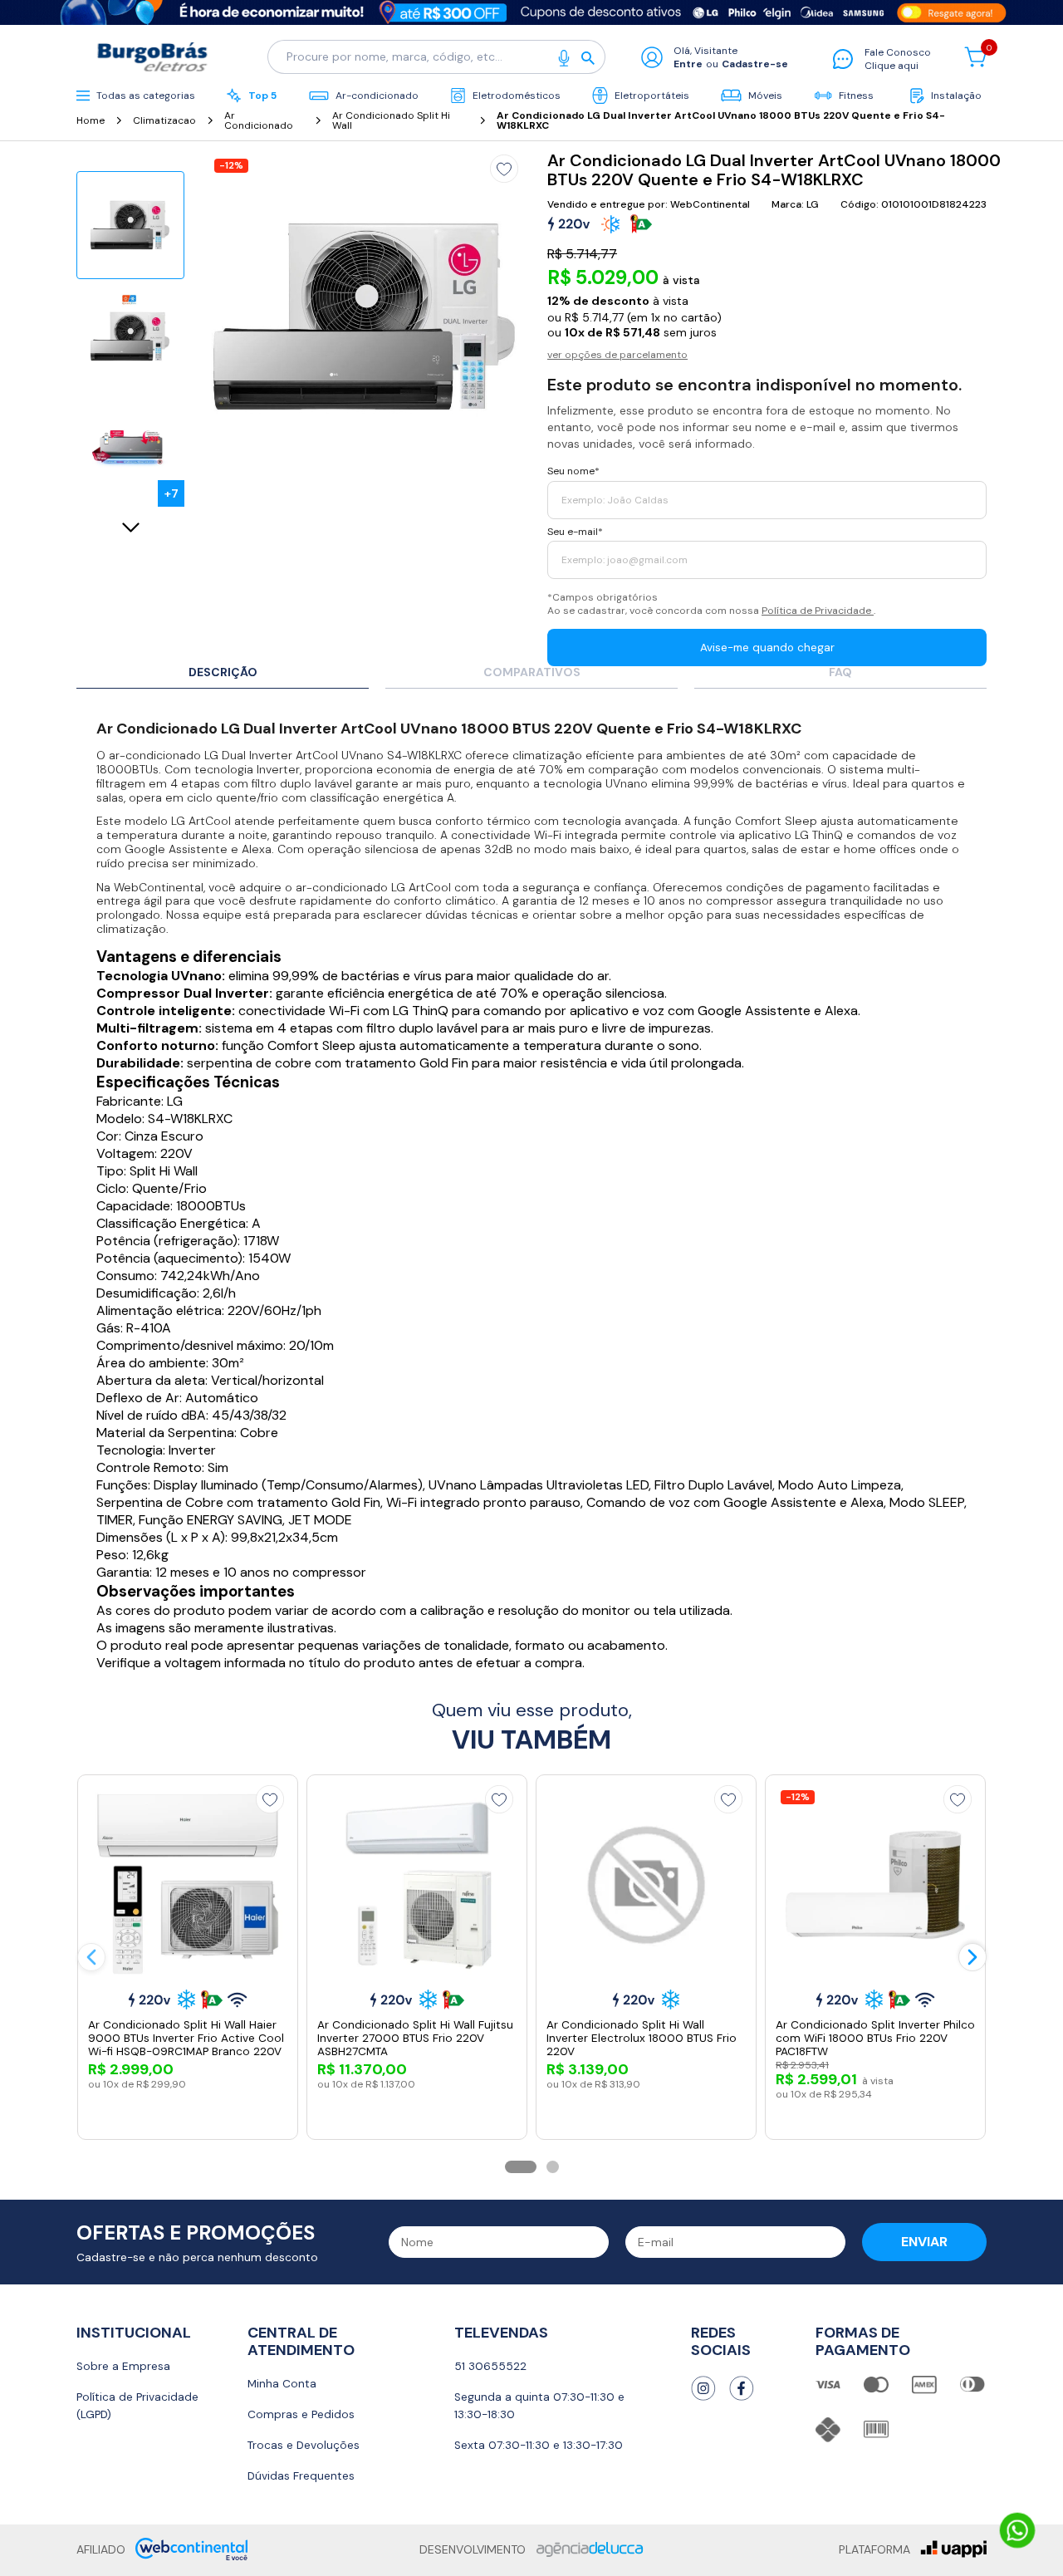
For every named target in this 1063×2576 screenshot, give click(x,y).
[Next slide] (130, 528)
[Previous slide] (91, 1957)
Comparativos (532, 673)
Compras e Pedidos (301, 2414)
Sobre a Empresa (123, 2366)
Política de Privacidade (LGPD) (137, 2406)
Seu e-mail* (575, 532)
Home (91, 120)
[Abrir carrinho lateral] (975, 57)
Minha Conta (282, 2384)
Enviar (924, 2242)
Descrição (223, 673)
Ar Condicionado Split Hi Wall (391, 120)
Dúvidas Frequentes (301, 2476)
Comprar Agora (199, 2111)
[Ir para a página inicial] (155, 57)
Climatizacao (164, 120)
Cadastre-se (755, 64)
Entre (688, 64)
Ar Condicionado (259, 120)
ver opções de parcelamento (617, 355)
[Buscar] (593, 57)
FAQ (840, 673)
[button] (521, 2167)
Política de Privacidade (818, 611)
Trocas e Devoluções (304, 2445)
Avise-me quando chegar (767, 648)
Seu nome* (573, 471)
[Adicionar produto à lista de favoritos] (504, 169)
